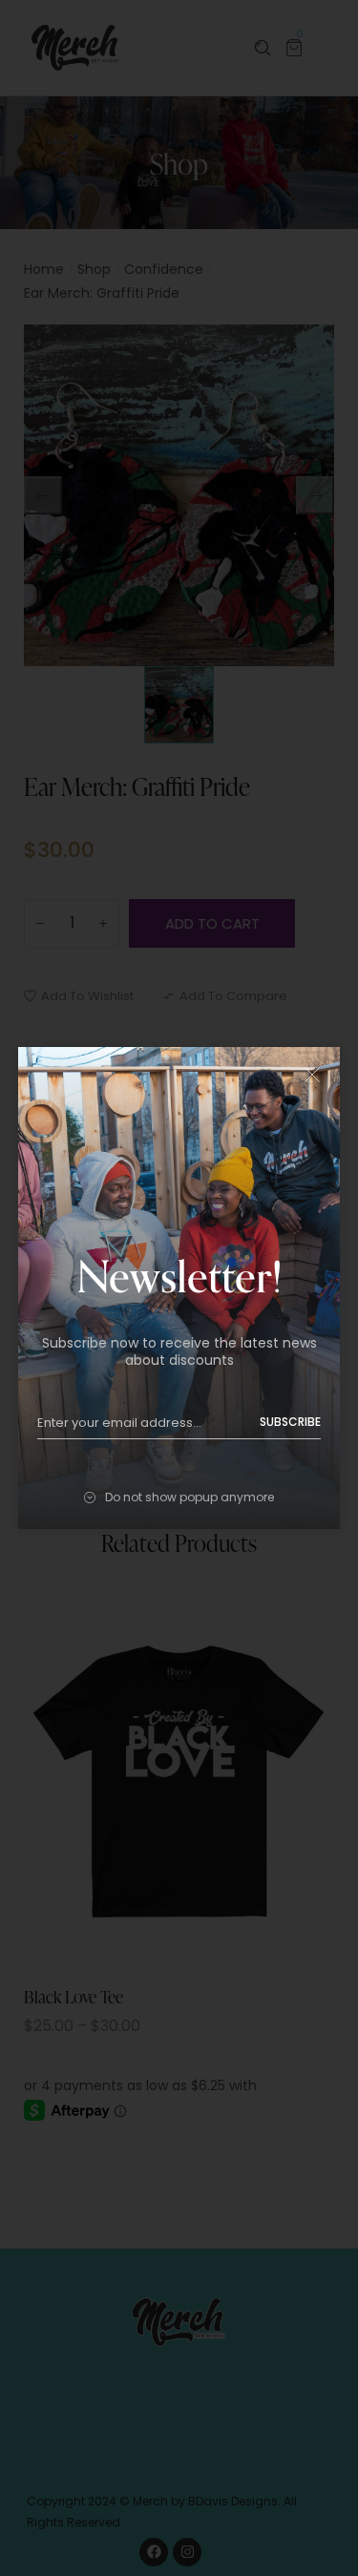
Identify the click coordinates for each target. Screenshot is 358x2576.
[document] (179, 1288)
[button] (312, 1075)
